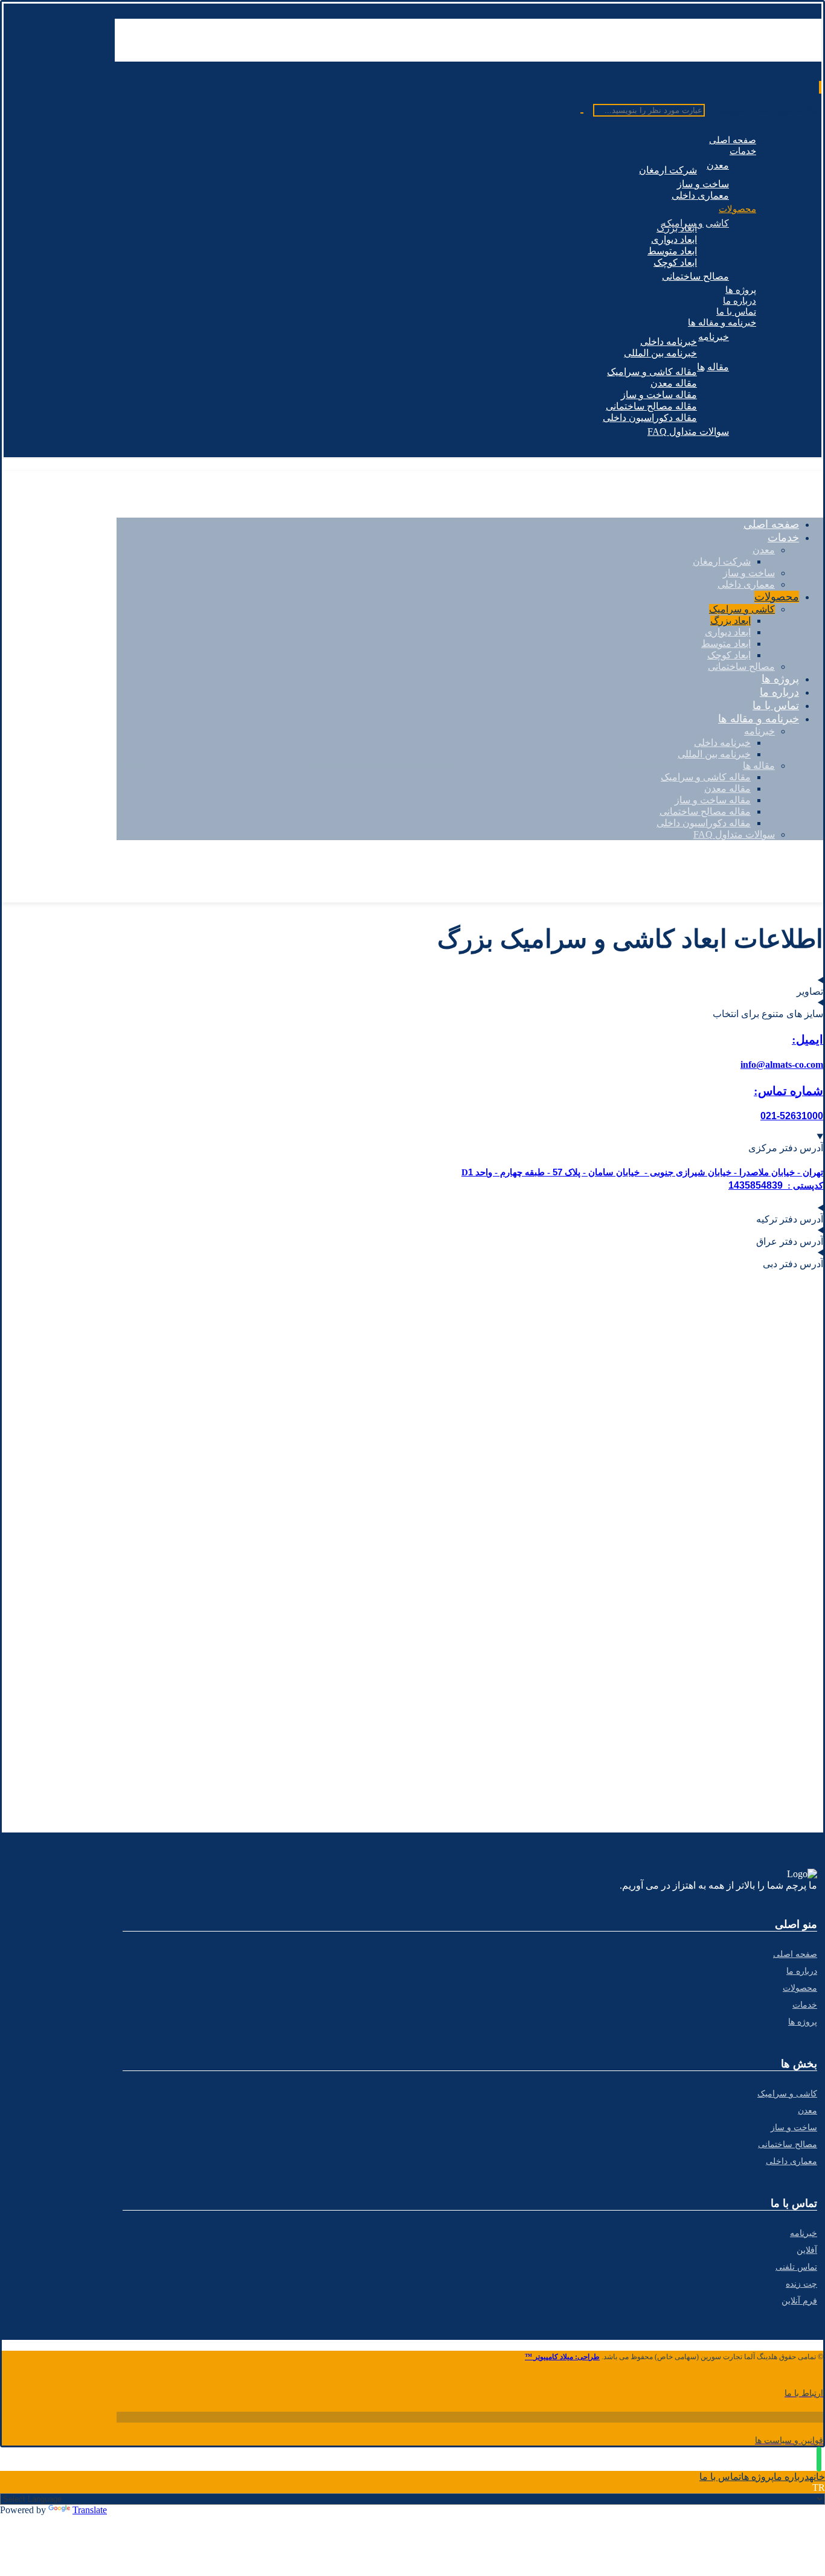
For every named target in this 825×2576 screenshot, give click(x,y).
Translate (90, 2510)
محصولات (800, 1988)
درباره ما (802, 1971)
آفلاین (807, 2250)
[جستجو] (586, 113)
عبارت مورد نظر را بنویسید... (764, 110)
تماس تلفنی (796, 2267)
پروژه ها (803, 2022)
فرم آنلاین (799, 2301)
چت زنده (801, 2284)
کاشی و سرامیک (787, 2094)
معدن (807, 2111)
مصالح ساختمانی (788, 2144)
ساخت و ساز (794, 2128)
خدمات (805, 2005)
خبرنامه (804, 2233)
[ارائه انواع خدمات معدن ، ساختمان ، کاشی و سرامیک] (737, 56)
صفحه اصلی (795, 1954)
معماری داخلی (791, 2161)
